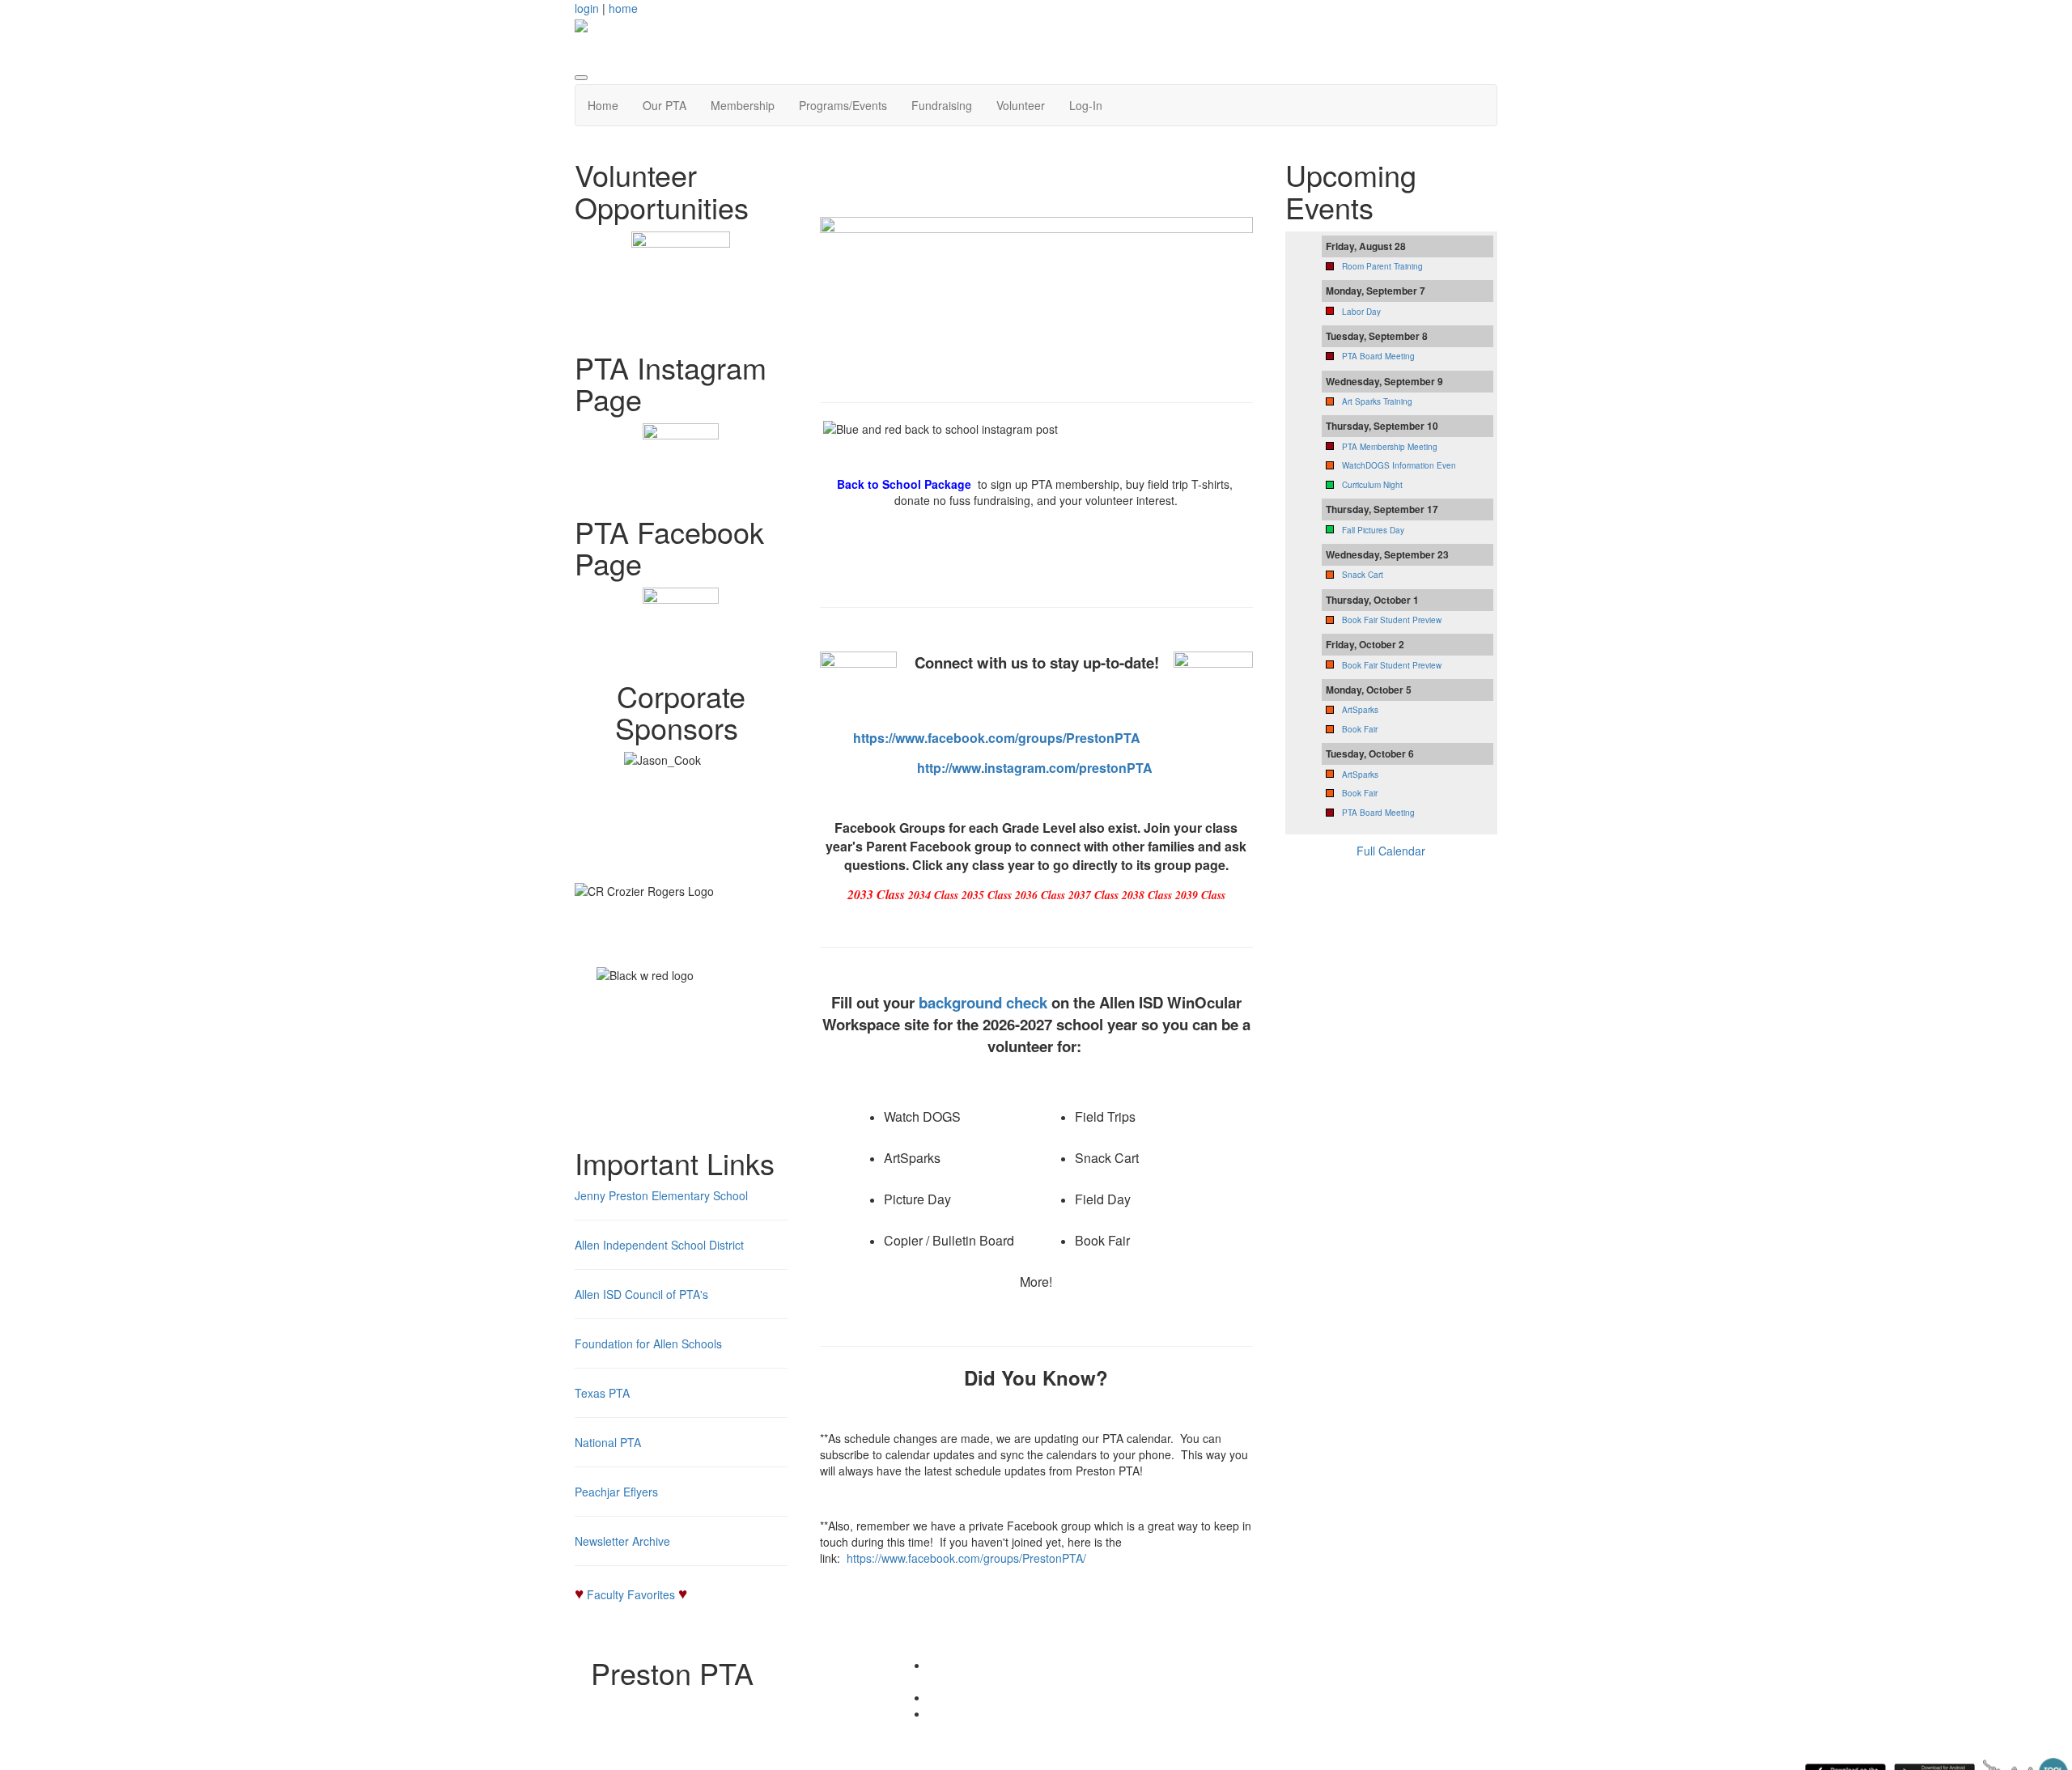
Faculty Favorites (631, 1594)
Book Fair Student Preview (1392, 620)
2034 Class (933, 895)
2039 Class (1200, 895)
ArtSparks (1360, 710)
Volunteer (1021, 105)
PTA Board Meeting (1378, 356)
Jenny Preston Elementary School (661, 1195)
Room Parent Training (1382, 266)
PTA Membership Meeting (1390, 447)
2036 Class (1040, 895)
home (623, 8)
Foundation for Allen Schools (648, 1343)
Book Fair (1360, 729)
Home (603, 105)
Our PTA (664, 105)
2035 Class (987, 895)
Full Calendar (1391, 851)
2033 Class (876, 894)
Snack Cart (1363, 575)
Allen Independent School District (659, 1245)
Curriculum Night (1372, 485)
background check (983, 1002)
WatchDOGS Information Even (1399, 465)
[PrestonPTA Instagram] (681, 461)
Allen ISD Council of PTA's (641, 1294)
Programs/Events (843, 105)
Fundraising (942, 105)
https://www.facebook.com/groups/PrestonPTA (997, 738)
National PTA (608, 1442)
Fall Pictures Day (1373, 530)
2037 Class (1093, 895)
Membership (743, 105)
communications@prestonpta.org (1052, 1713)
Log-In (1086, 105)
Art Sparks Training (1377, 401)
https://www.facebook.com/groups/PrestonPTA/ (966, 1558)
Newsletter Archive (622, 1541)
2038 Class (1147, 895)
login (587, 8)
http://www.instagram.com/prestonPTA (1035, 768)
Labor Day (1361, 312)
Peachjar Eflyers (616, 1492)
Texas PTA (602, 1393)
